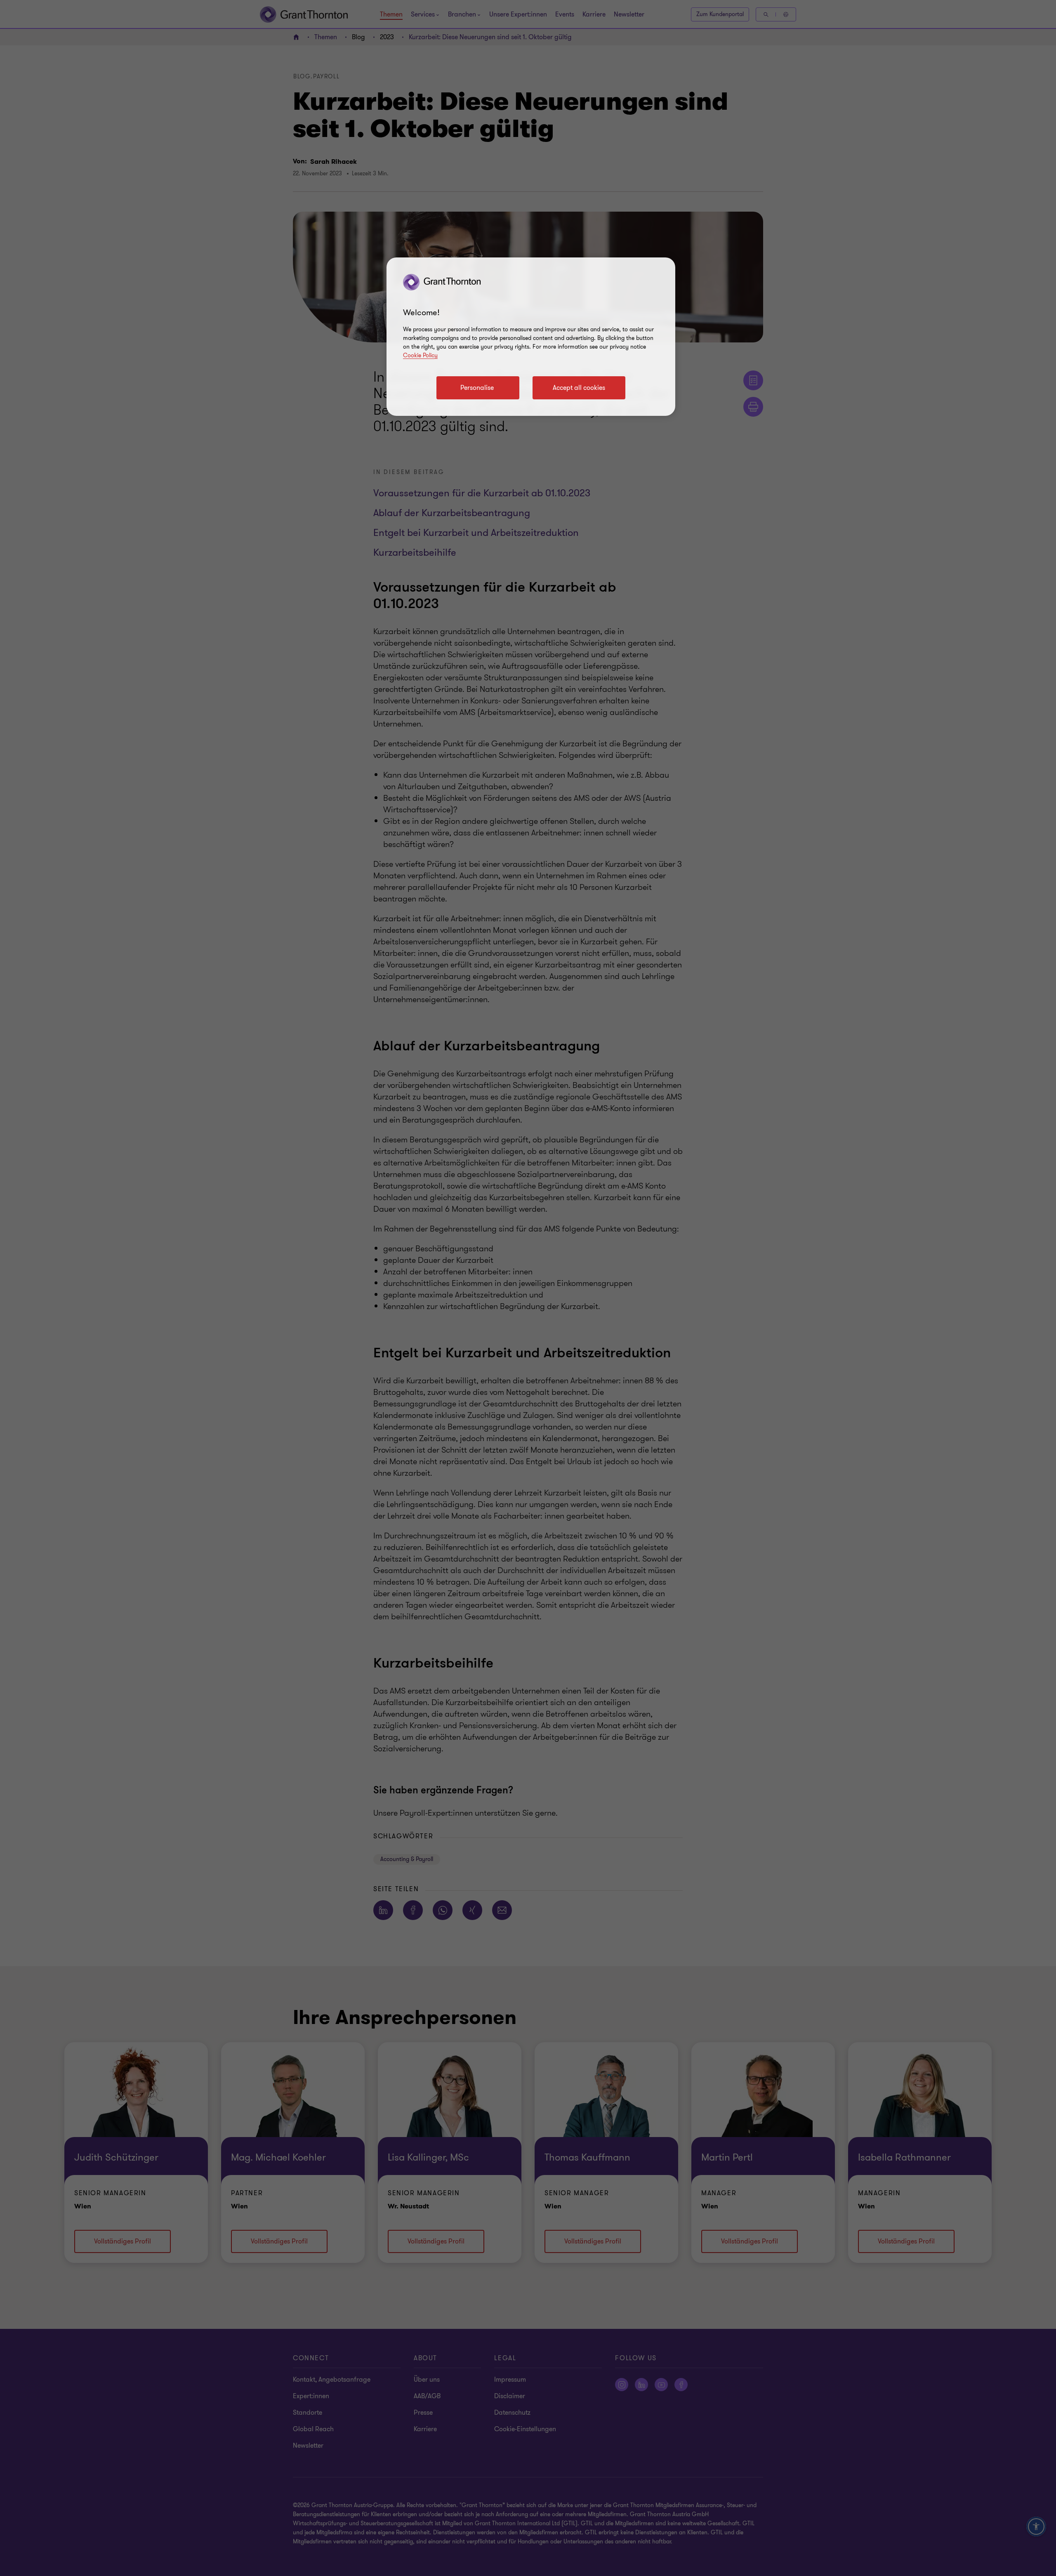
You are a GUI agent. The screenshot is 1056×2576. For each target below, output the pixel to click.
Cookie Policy (420, 355)
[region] (531, 337)
